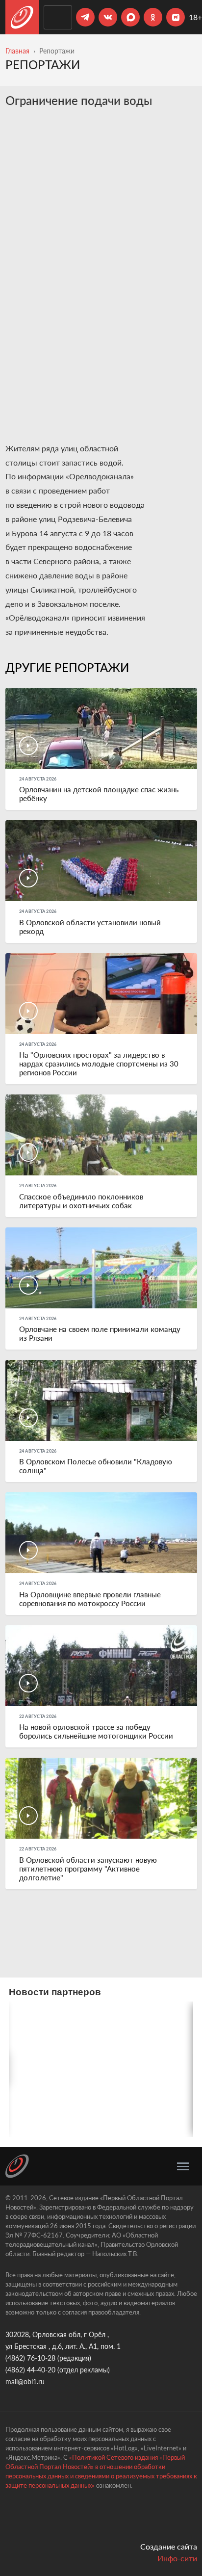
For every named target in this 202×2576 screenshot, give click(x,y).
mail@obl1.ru (25, 2381)
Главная (17, 51)
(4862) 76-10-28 (30, 2358)
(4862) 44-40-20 (30, 2370)
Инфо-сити (177, 2558)
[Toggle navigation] (183, 2166)
